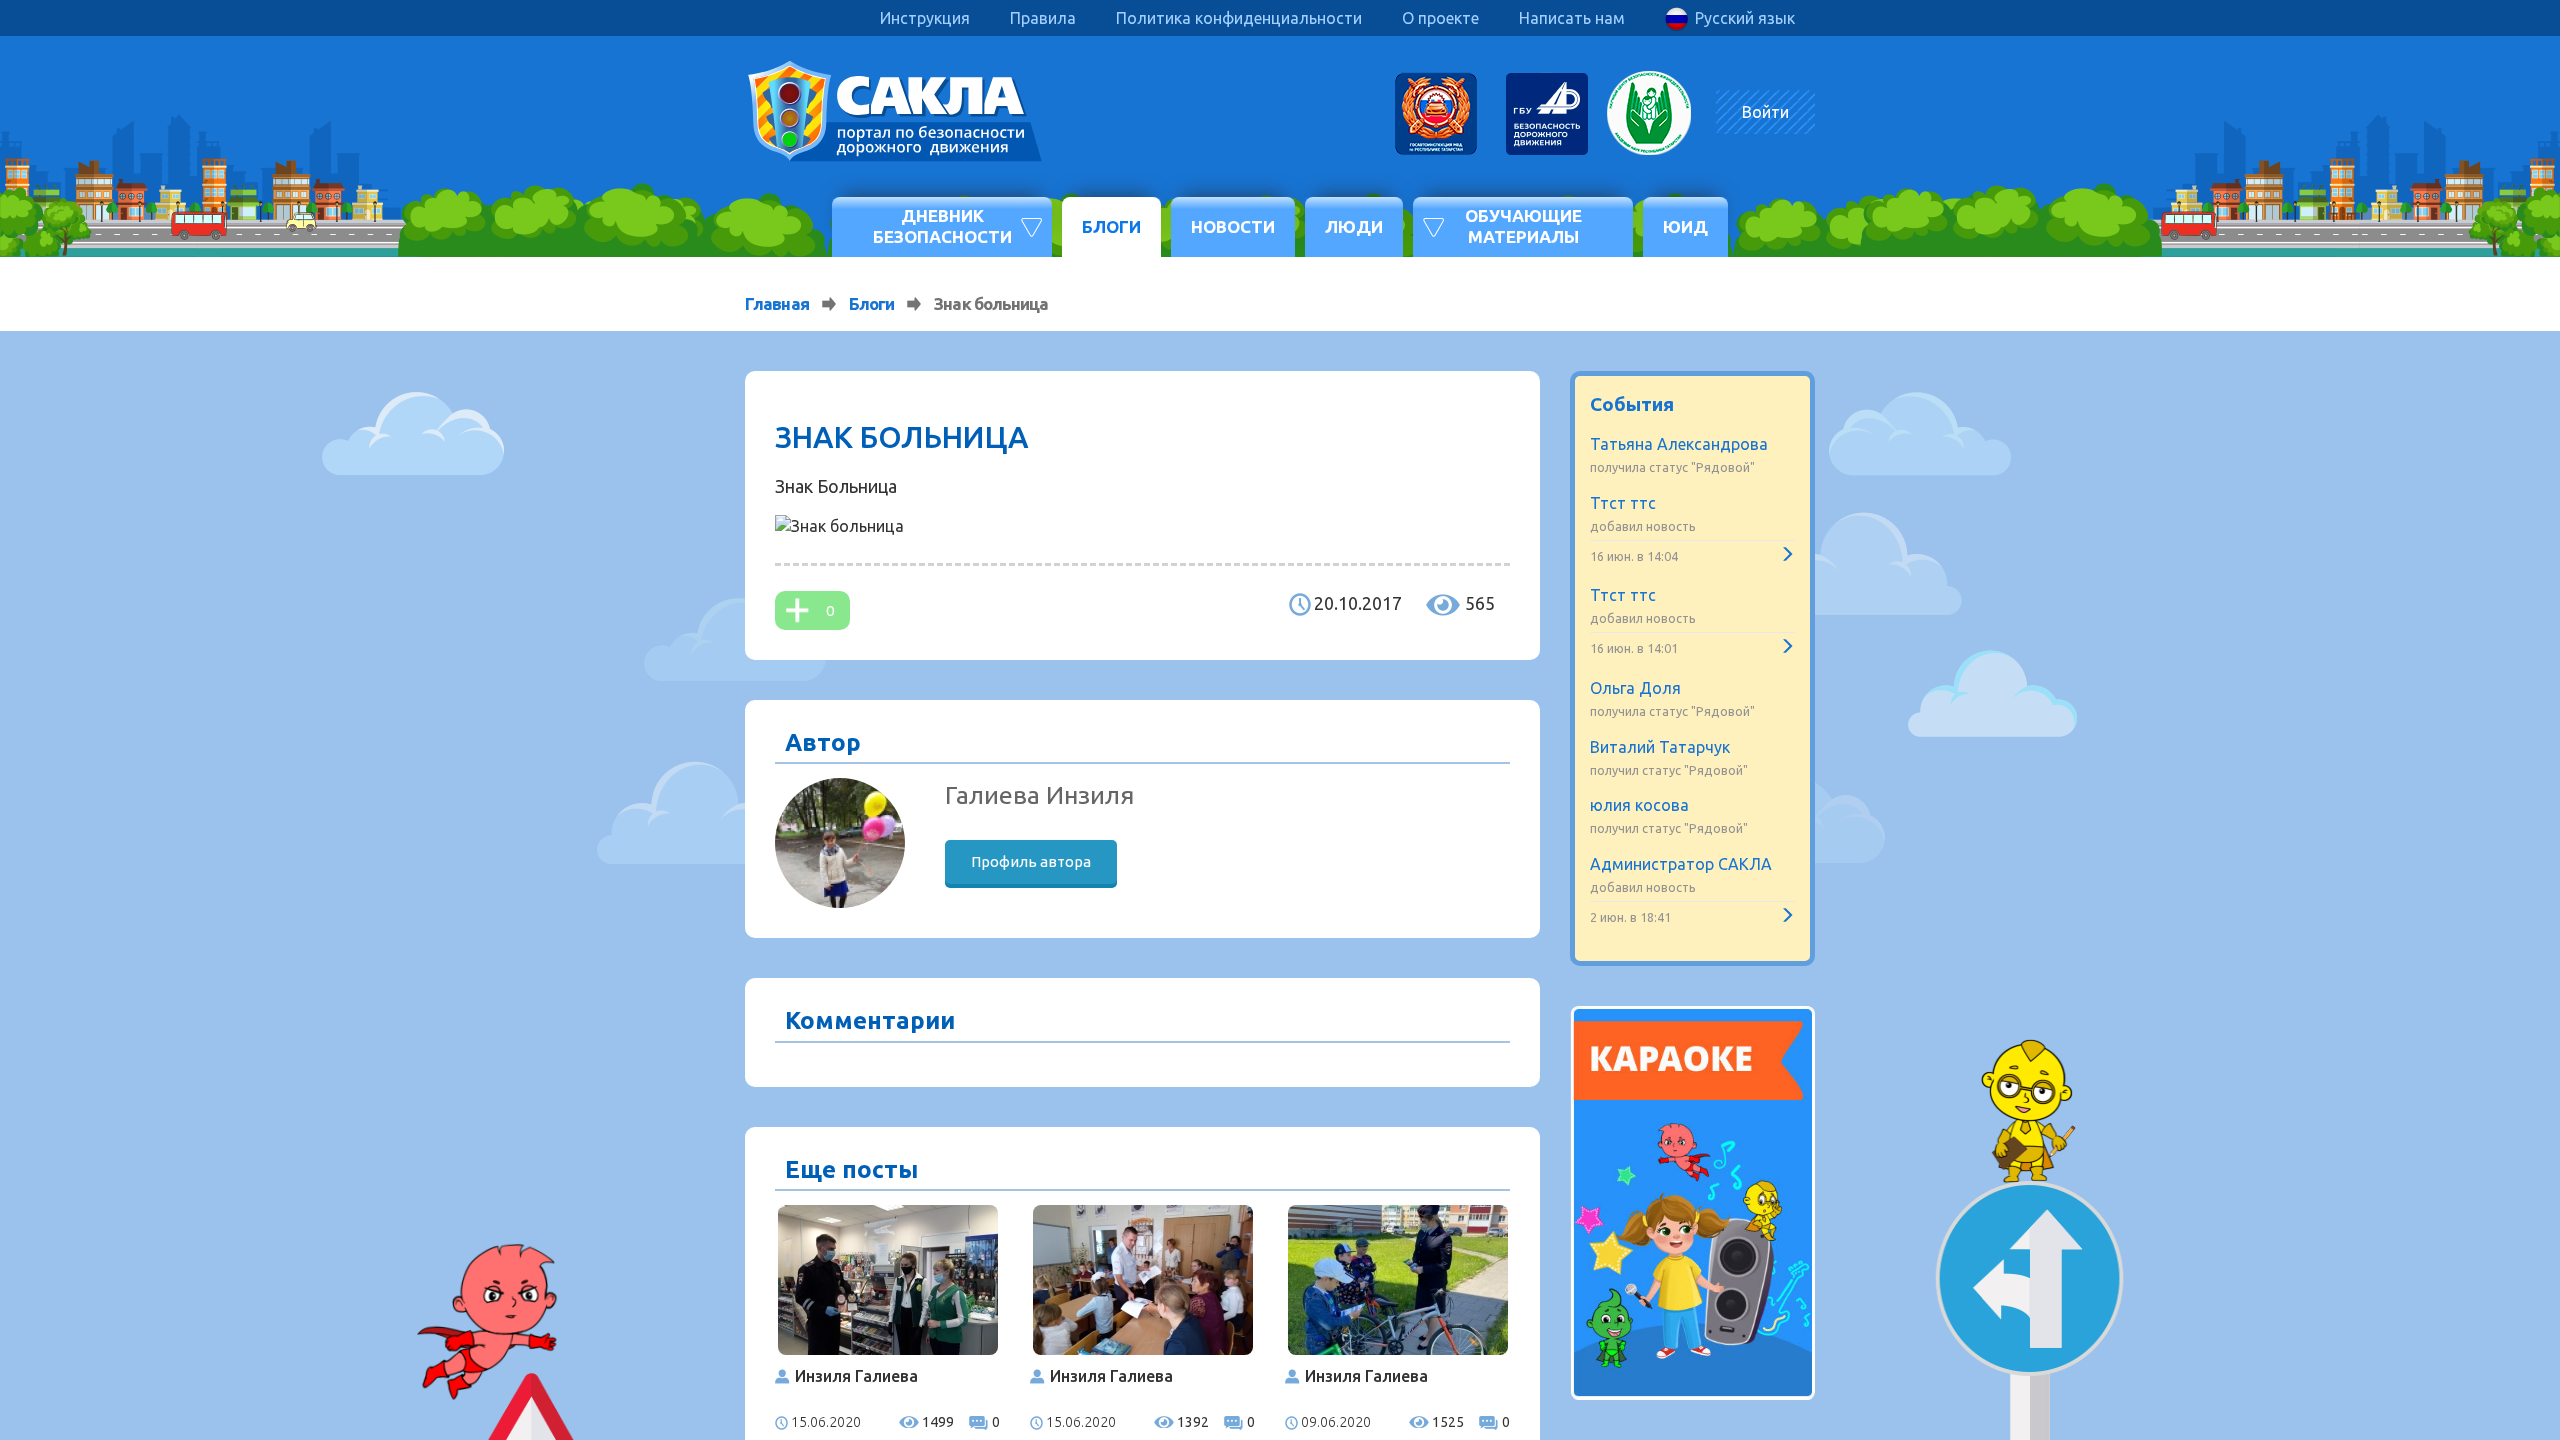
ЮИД (1685, 226)
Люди (1354, 226)
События (1632, 404)
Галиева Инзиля (1039, 795)
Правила (1043, 18)
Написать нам (1572, 18)
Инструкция (925, 18)
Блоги (1111, 226)
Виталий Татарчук (1660, 747)
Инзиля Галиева (856, 1376)
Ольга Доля (1635, 688)
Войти (1765, 112)
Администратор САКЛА (1681, 864)
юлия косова (1639, 805)
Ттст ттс (1623, 503)
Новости (1233, 226)
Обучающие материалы (1523, 225)
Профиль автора (1031, 861)
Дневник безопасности (942, 225)
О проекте (1440, 18)
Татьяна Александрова (1679, 444)
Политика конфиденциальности (1239, 18)
